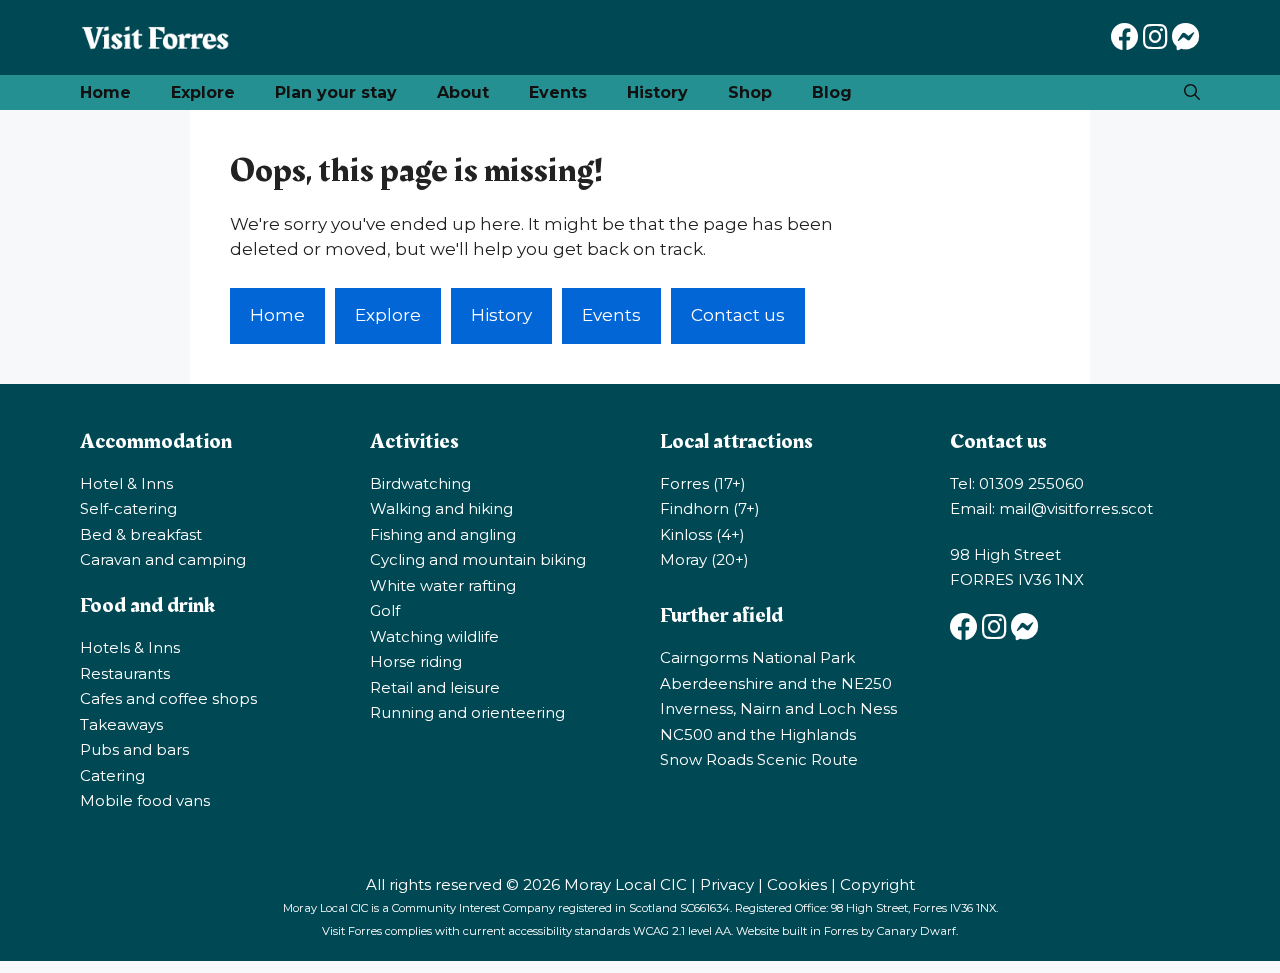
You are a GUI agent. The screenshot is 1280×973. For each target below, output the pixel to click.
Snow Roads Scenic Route (759, 759)
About (463, 92)
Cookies (797, 884)
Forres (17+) (703, 483)
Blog (832, 92)
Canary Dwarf (916, 931)
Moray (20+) (704, 559)
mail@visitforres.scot (1076, 508)
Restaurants (125, 673)
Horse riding (416, 661)
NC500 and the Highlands (758, 734)
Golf (385, 610)
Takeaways (121, 724)
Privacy (727, 884)
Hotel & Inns (126, 483)
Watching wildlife (434, 636)
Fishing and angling (443, 534)
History (657, 92)
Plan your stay (336, 92)
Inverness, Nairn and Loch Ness (778, 708)
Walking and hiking (441, 508)
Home (105, 92)
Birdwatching (420, 483)
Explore (203, 92)
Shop (750, 92)
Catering (112, 775)
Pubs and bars (134, 749)
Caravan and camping (163, 559)
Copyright (877, 884)
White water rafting (443, 585)
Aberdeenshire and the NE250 (776, 683)
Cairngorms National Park (757, 657)
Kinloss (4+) (702, 534)
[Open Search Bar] (1192, 92)
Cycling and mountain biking (478, 559)
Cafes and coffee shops (168, 698)
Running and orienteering (467, 712)
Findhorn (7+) (710, 508)
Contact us (738, 315)
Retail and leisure (435, 687)
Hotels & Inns (130, 647)
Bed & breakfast (141, 534)
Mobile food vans (145, 800)
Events (558, 92)
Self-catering (128, 508)
